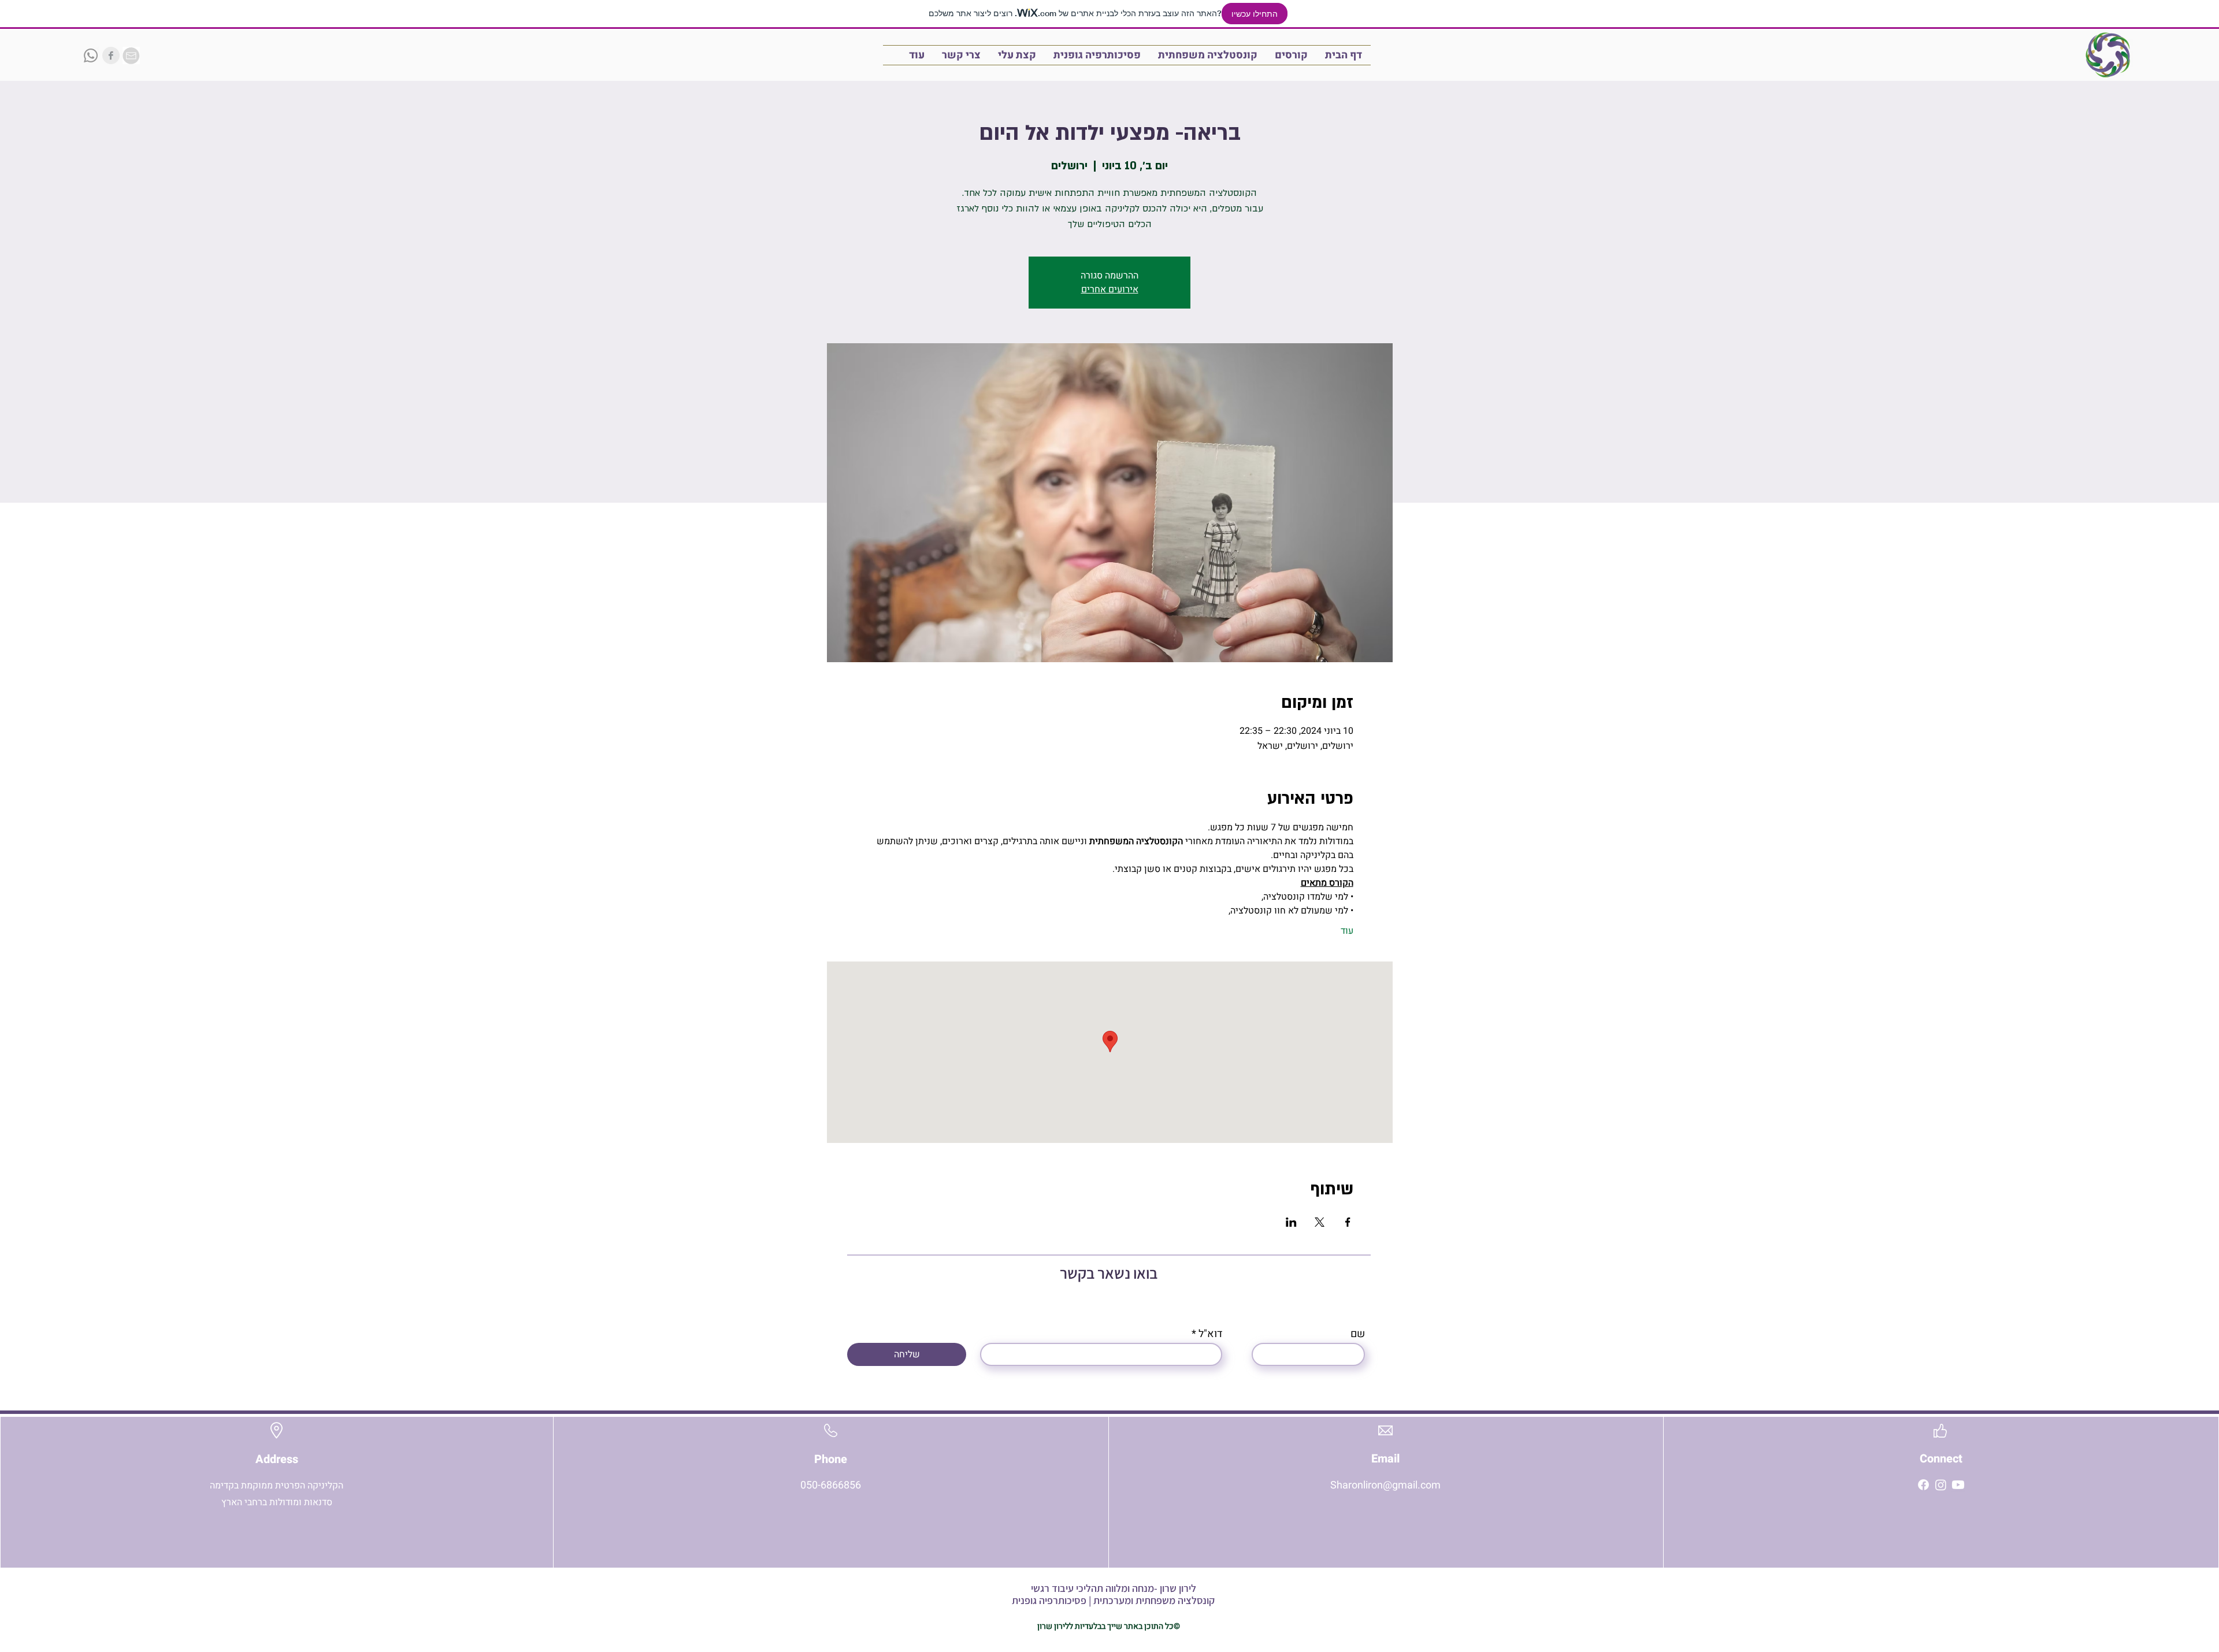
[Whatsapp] (91, 55)
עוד (1347, 931)
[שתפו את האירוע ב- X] (1320, 1222)
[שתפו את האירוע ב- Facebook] (1348, 1222)
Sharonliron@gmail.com (1385, 1485)
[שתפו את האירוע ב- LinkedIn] (1291, 1222)
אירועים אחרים (1110, 289)
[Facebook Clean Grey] (111, 55)
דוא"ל (1210, 1334)
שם (1358, 1334)
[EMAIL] (131, 55)
